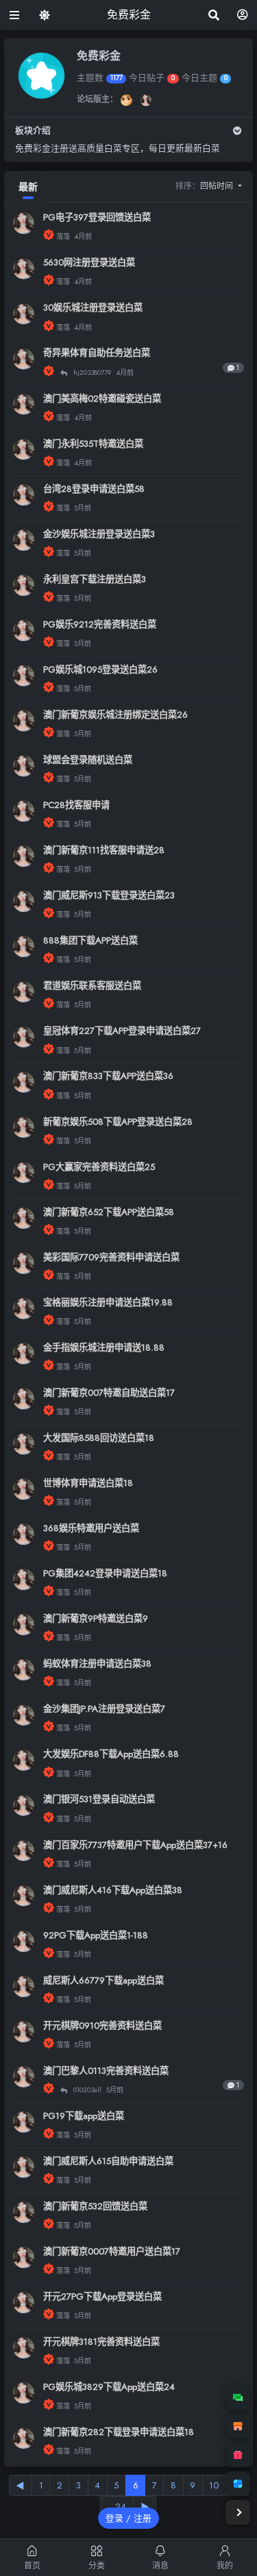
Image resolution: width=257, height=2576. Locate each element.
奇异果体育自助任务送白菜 (97, 353)
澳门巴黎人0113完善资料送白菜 (106, 2071)
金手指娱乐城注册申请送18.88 (104, 1348)
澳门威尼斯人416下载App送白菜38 (113, 1890)
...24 (117, 2507)
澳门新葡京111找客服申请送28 (104, 850)
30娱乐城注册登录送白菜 (93, 308)
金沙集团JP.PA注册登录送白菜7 (104, 1709)
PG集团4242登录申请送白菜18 (105, 1573)
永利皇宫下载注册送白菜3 (95, 579)
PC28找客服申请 (76, 805)
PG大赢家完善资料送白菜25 (99, 1167)
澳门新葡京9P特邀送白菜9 (96, 1618)
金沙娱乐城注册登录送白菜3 (99, 534)
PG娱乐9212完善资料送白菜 (100, 624)
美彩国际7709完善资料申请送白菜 (111, 1257)
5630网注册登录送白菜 (89, 262)
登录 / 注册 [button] (128, 2518)
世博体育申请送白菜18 (88, 1483)
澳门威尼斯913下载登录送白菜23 (109, 895)
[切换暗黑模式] (45, 15)
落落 (64, 236)
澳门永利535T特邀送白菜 (93, 444)
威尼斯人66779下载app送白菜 (103, 1980)
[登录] (243, 15)
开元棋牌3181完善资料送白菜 (101, 2342)
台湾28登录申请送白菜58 (94, 489)
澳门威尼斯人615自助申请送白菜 (108, 2161)
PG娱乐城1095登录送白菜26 (100, 669)
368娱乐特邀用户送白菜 (91, 1528)
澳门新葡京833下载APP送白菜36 (108, 1076)
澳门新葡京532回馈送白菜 (95, 2206)
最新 (28, 187)
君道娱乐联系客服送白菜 (92, 986)
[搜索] (214, 15)
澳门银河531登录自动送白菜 (99, 1799)
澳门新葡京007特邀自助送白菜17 (109, 1393)
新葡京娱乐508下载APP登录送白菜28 (118, 1122)
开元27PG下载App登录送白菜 (102, 2297)
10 (214, 2485)
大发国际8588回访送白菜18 (99, 1438)
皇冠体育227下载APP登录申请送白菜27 (122, 1031)
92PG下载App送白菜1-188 (96, 1935)
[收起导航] (238, 2512)
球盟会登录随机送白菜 (88, 760)
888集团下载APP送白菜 (90, 940)
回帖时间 (218, 186)
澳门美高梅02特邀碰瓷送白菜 (102, 399)
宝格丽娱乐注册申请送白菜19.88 (108, 1302)
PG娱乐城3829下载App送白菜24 (109, 2387)
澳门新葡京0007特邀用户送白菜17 (112, 2251)
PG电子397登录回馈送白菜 (97, 217)
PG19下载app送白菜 (84, 2116)
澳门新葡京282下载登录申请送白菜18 (119, 2432)
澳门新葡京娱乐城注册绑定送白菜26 (115, 715)
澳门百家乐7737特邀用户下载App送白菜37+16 (135, 1845)
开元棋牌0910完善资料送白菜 (102, 2026)
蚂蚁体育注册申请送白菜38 (97, 1664)
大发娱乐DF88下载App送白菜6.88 (111, 1754)
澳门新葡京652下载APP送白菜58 (109, 1212)
